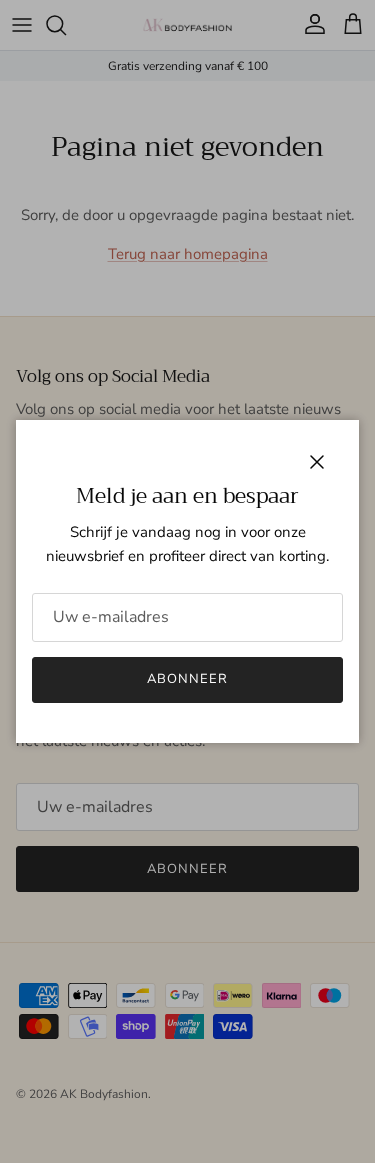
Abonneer (187, 679)
